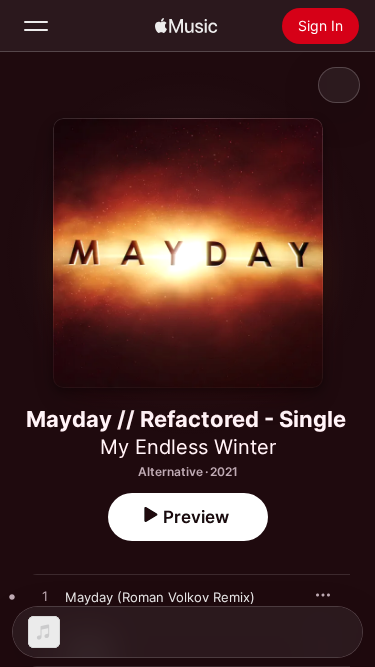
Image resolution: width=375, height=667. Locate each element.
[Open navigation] (36, 26)
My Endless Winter (188, 447)
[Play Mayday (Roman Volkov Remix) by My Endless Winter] (45, 597)
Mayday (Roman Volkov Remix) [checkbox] (160, 597)
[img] (186, 26)
